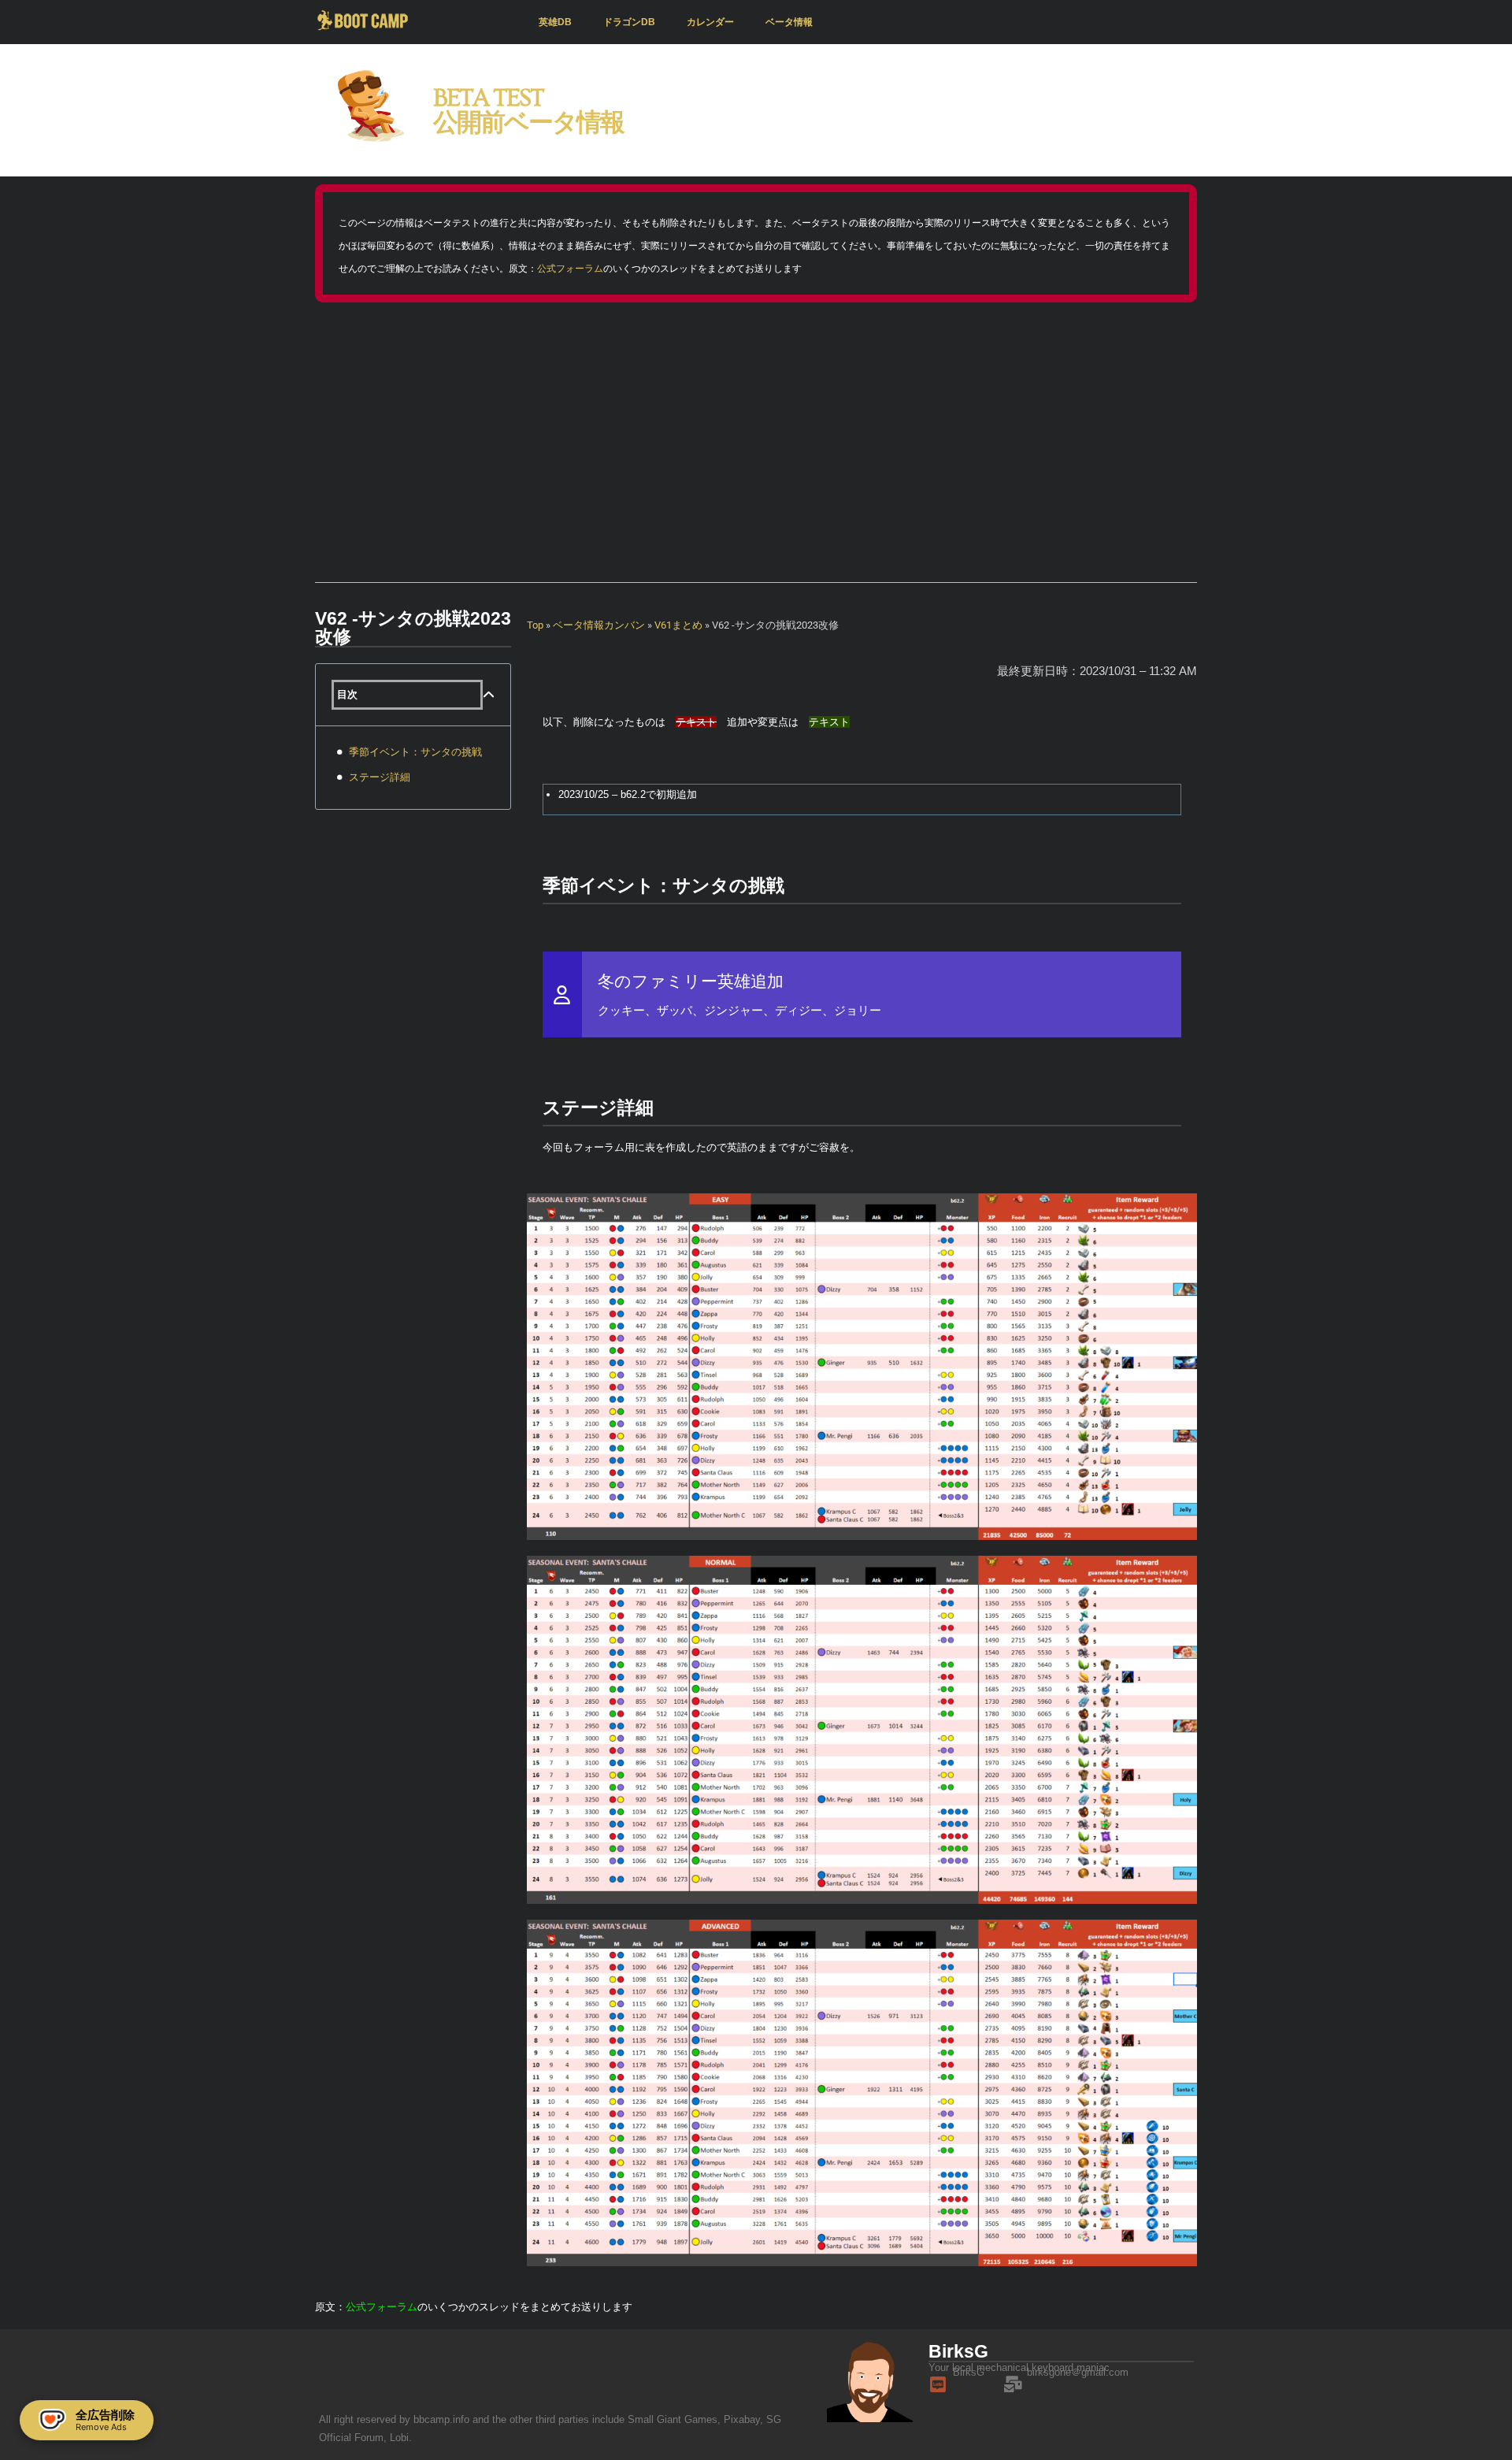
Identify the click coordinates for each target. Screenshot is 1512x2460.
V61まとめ (678, 625)
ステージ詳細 (380, 777)
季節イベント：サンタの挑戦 (415, 752)
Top (535, 625)
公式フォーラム (570, 269)
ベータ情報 (789, 22)
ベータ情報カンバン (599, 625)
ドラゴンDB (629, 22)
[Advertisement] (756, 444)
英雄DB (555, 22)
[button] (489, 695)
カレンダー (710, 22)
